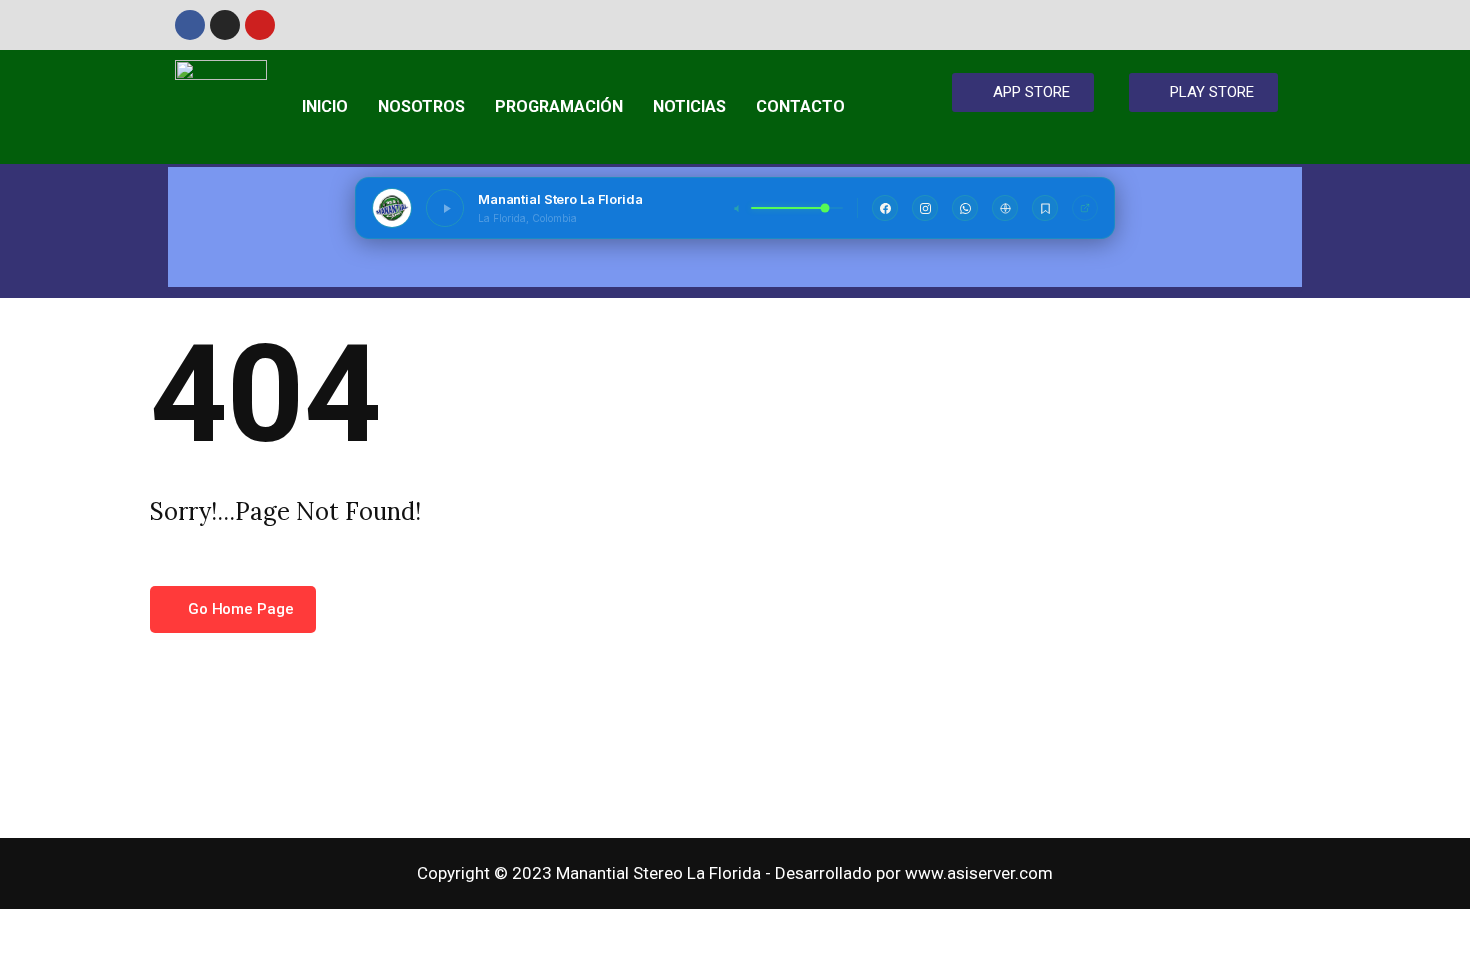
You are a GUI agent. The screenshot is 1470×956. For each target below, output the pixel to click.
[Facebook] (190, 25)
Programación (559, 106)
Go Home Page (239, 609)
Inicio (325, 106)
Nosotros (421, 106)
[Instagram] (225, 25)
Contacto (800, 106)
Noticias (689, 106)
